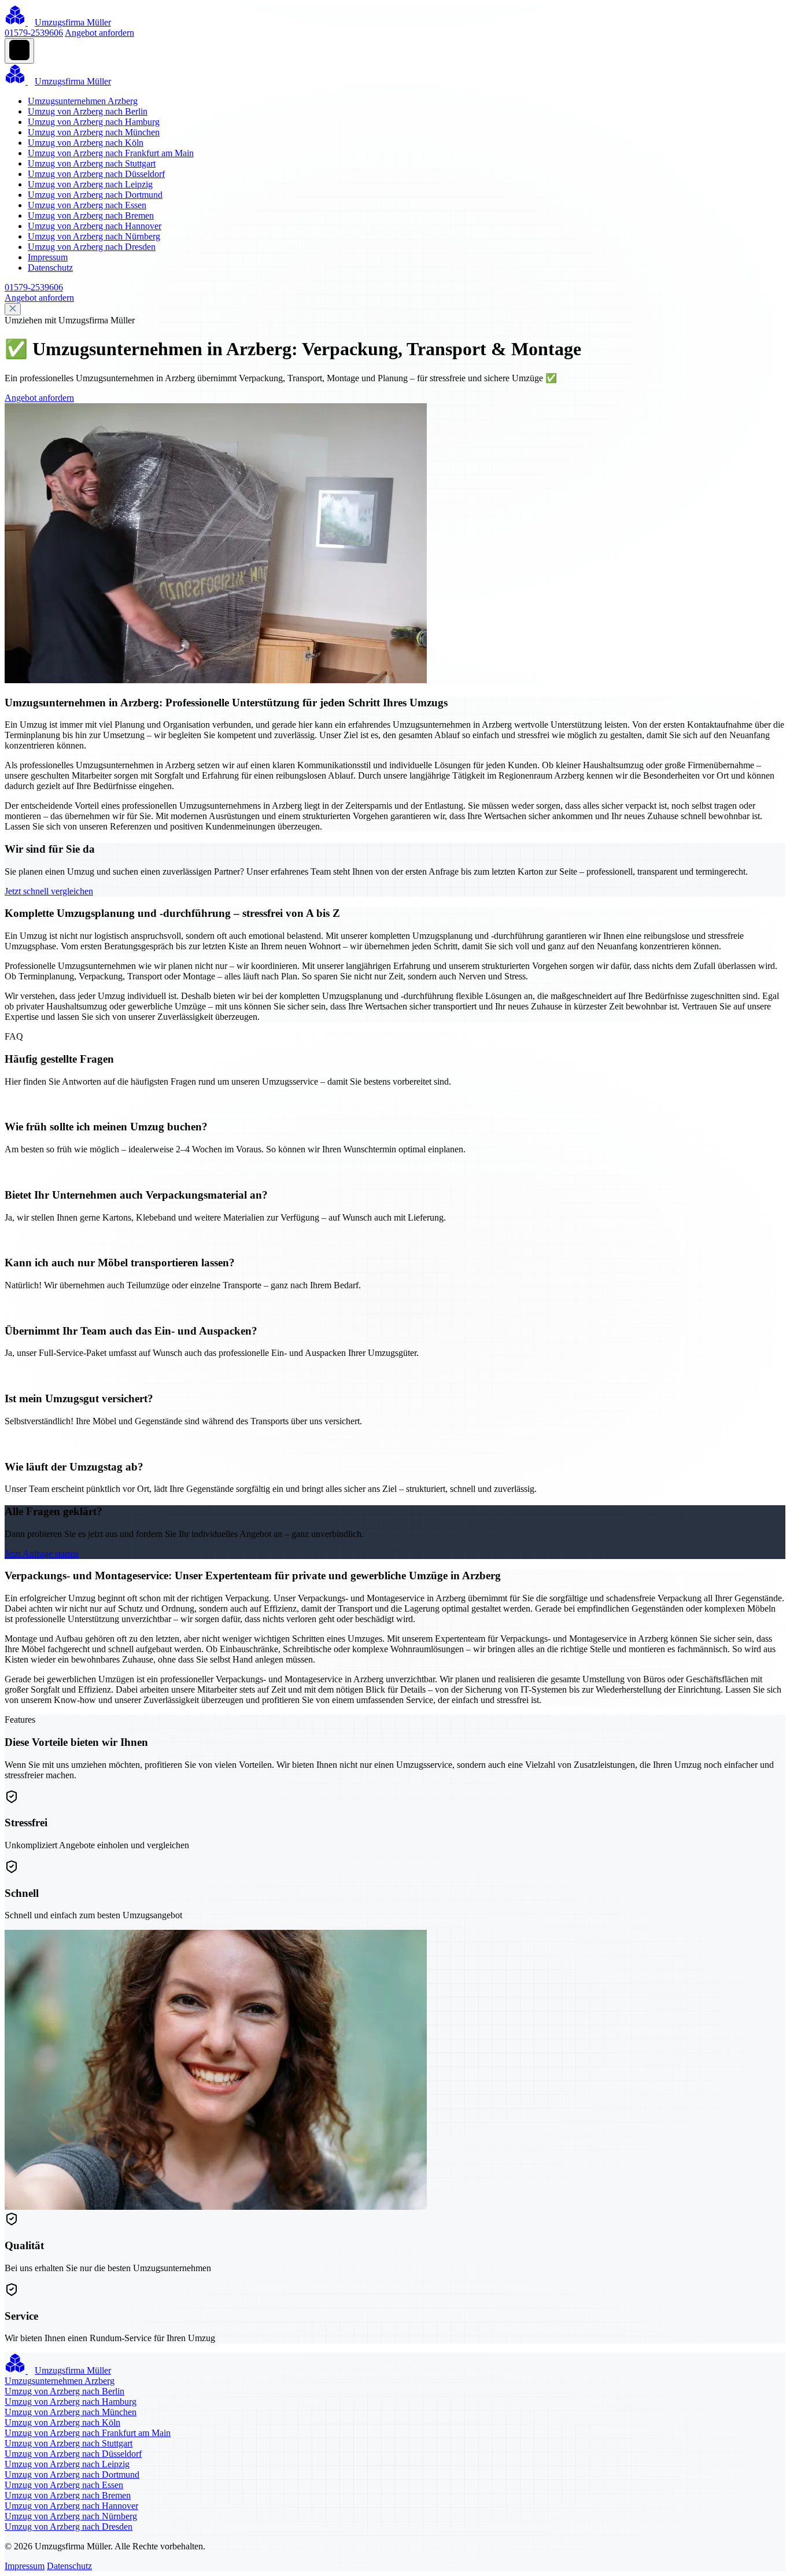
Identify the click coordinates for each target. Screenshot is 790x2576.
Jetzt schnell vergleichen (49, 891)
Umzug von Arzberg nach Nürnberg (94, 236)
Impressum (48, 257)
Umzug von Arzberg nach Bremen (91, 215)
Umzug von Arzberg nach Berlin (88, 111)
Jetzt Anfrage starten (42, 1554)
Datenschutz (50, 268)
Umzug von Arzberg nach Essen (87, 205)
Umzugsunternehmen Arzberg (83, 101)
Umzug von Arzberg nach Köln (86, 143)
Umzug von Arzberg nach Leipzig (90, 184)
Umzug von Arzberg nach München (94, 132)
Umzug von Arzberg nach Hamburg (94, 122)
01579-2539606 (34, 33)
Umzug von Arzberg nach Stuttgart (92, 163)
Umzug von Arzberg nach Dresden (92, 247)
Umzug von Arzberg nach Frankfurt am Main (111, 153)
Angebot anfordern (99, 33)
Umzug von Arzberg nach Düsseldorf (96, 174)
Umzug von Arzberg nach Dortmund (95, 195)
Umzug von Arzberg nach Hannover (95, 226)
